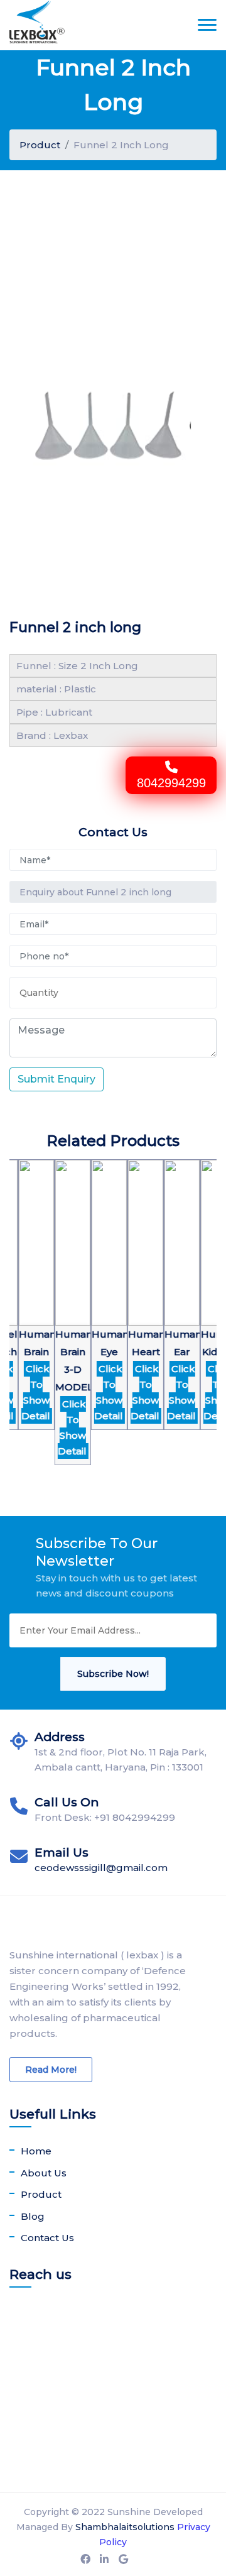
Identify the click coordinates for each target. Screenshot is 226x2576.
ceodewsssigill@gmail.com (101, 1868)
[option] (32, 1302)
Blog (33, 2216)
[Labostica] (37, 25)
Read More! (51, 2070)
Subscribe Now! (113, 1674)
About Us (44, 2173)
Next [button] (16, 1338)
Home (36, 2151)
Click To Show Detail (31, 1392)
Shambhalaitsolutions (125, 2527)
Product (40, 145)
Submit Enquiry (56, 1079)
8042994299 (171, 783)
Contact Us (47, 2238)
